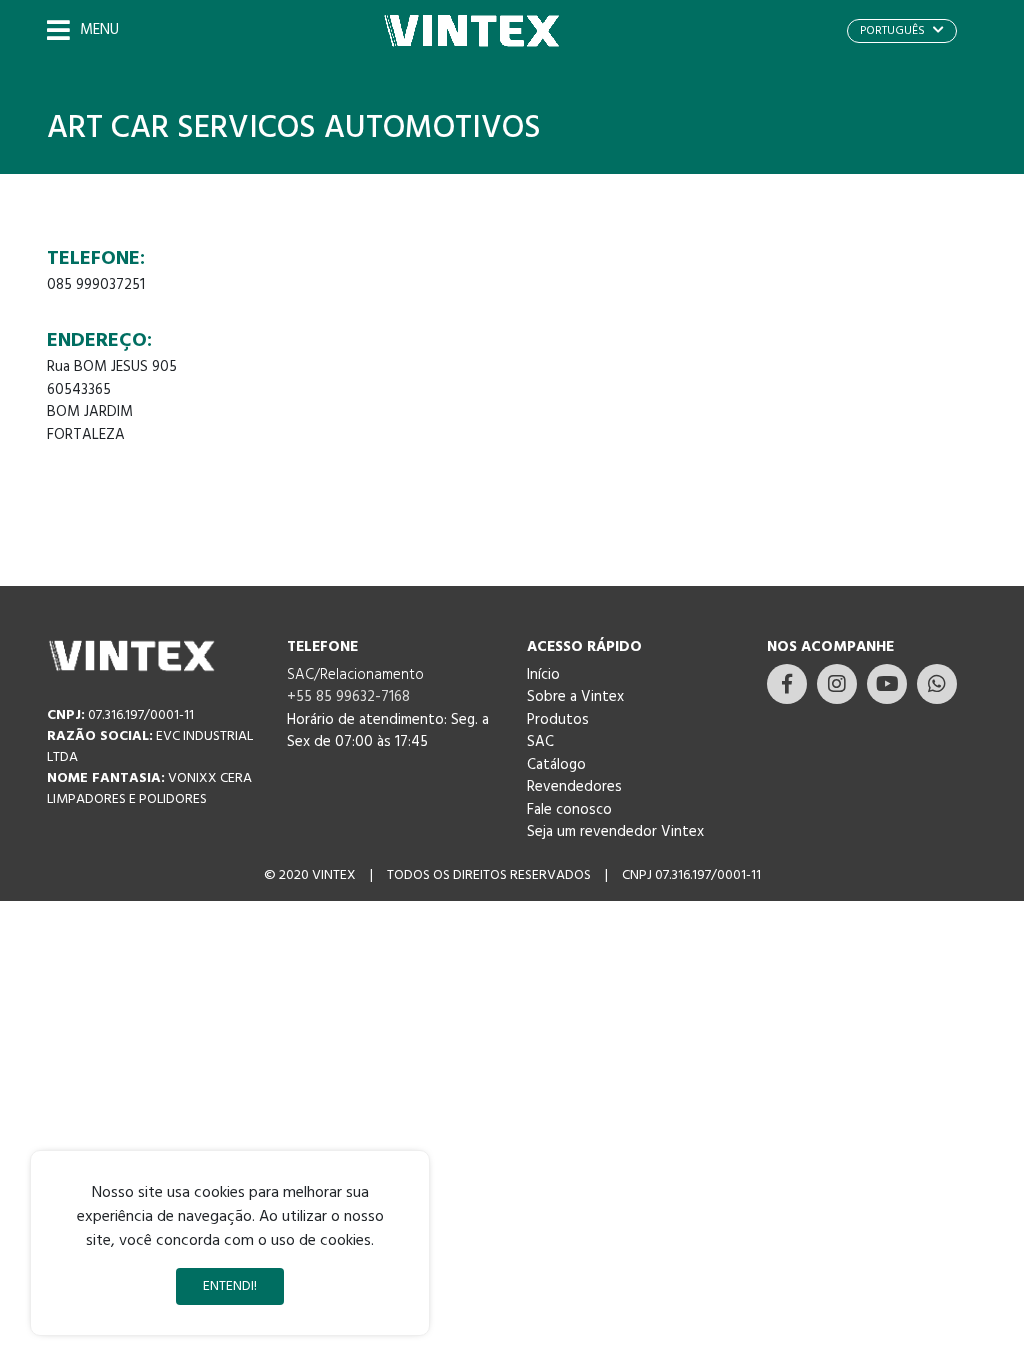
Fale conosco (569, 810)
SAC (540, 742)
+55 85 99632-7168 (348, 697)
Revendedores (574, 787)
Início (543, 675)
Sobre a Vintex (575, 697)
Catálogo (556, 765)
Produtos (558, 720)
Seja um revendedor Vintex (615, 832)
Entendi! (230, 1286)
